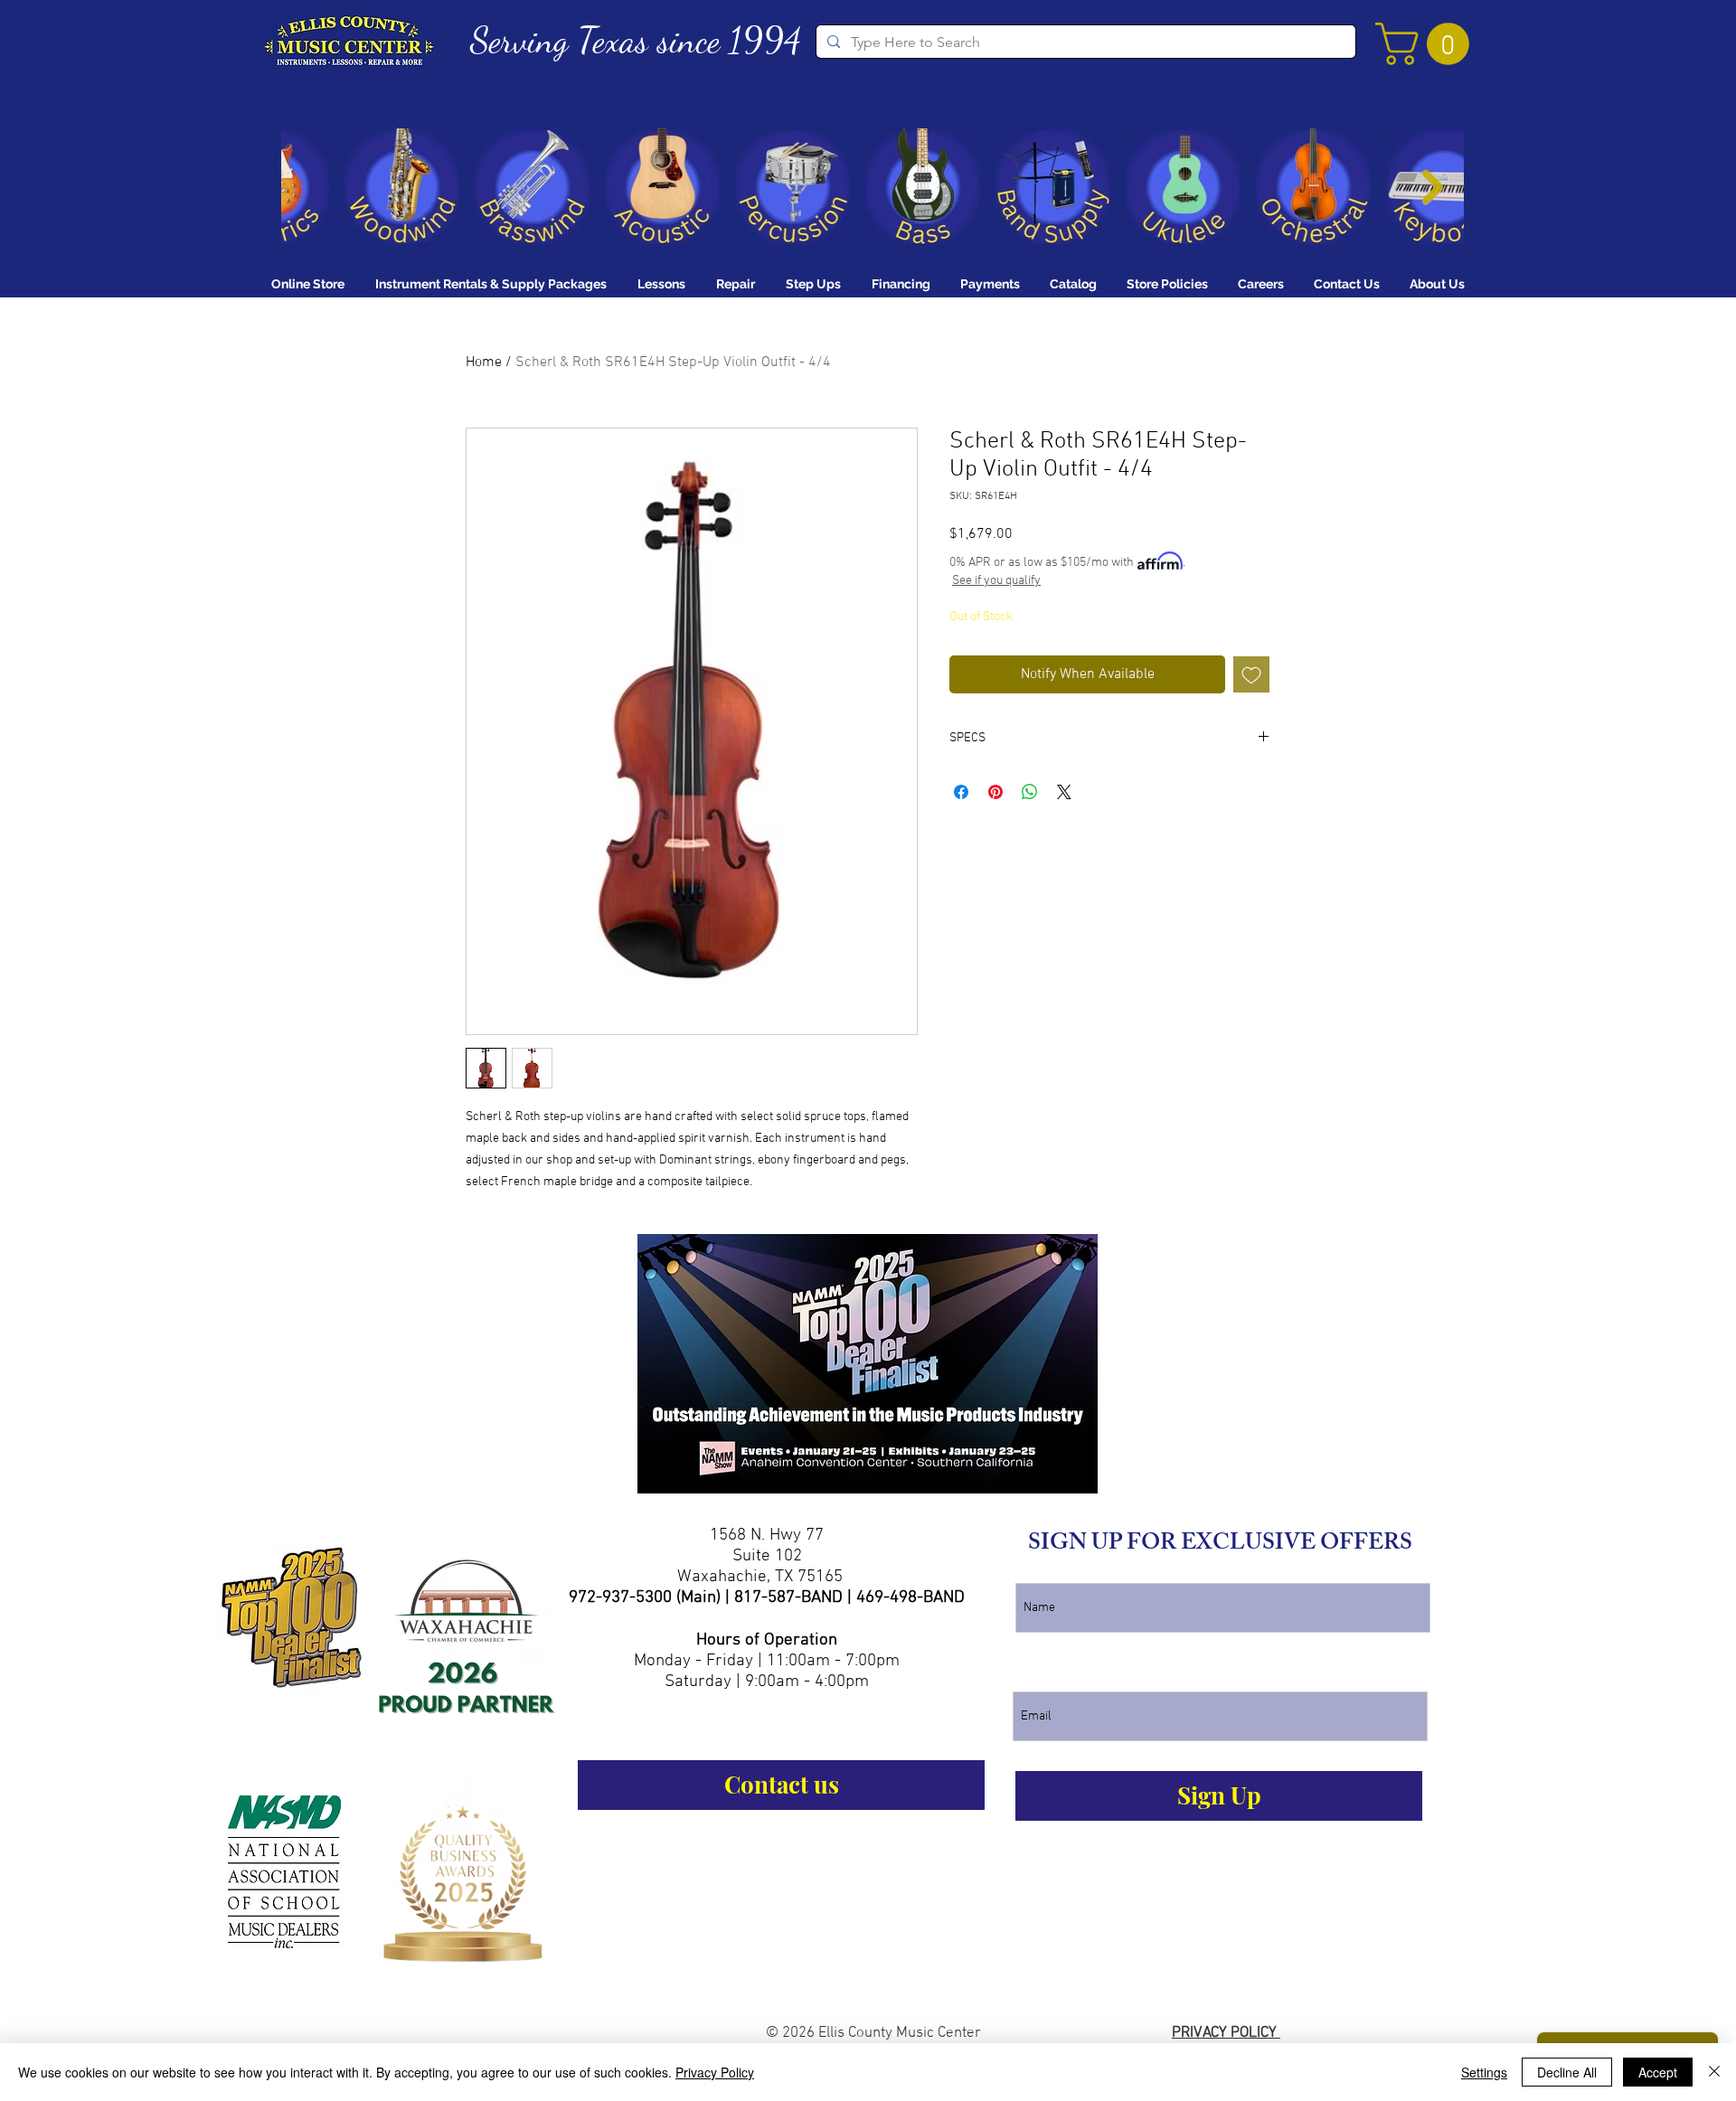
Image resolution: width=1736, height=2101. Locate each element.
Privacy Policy (715, 2072)
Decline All (1567, 2072)
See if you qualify (996, 581)
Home (484, 363)
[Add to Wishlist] (1251, 674)
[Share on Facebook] (961, 792)
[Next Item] (1433, 188)
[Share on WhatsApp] (1030, 792)
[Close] (1714, 2072)
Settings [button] (1484, 2072)
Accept (1658, 2072)
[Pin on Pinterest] (995, 792)
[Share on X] (1064, 792)
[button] (1427, 44)
